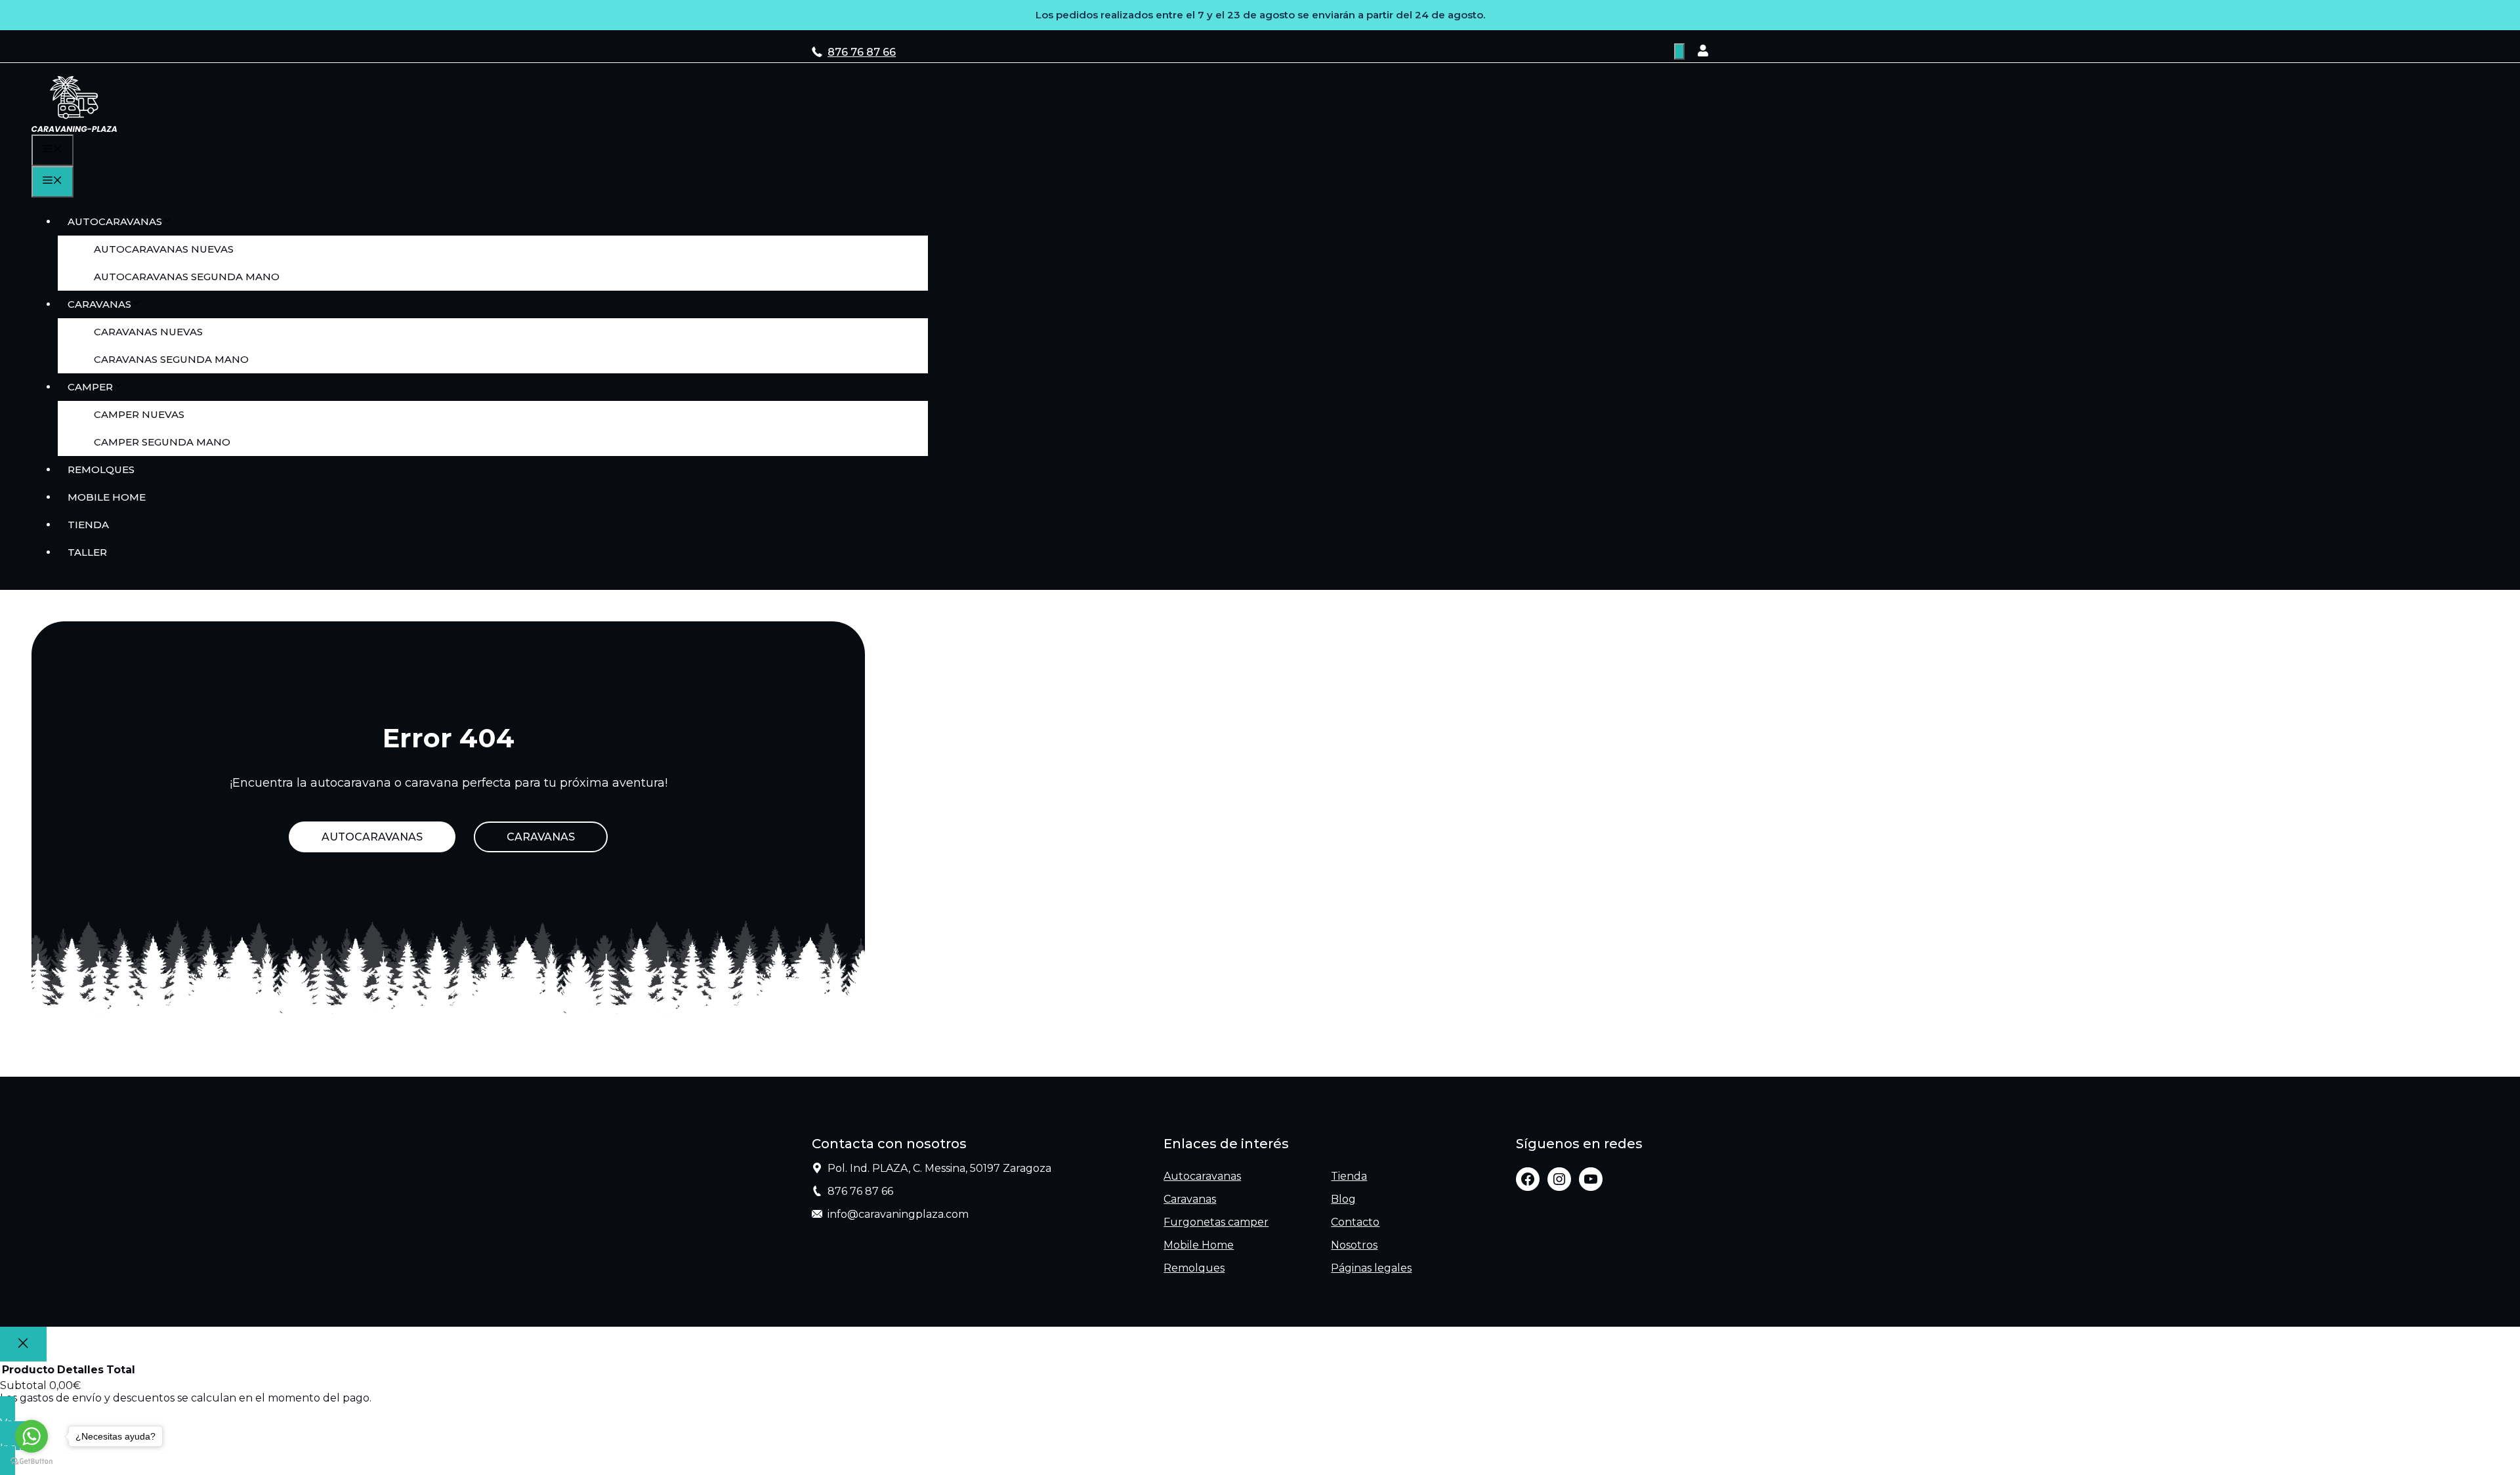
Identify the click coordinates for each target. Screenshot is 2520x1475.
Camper (90, 387)
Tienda (88, 525)
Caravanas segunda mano (171, 359)
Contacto (1355, 1222)
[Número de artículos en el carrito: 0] (1679, 52)
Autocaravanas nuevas (164, 249)
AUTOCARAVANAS (372, 837)
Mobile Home (107, 497)
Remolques (101, 469)
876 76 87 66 (862, 52)
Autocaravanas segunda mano (187, 277)
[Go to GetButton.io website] (31, 1462)
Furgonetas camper (1216, 1222)
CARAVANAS (541, 837)
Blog (1343, 1199)
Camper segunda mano (162, 442)
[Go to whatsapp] (31, 1436)
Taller (87, 552)
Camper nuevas (139, 414)
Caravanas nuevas (148, 332)
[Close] (23, 1344)
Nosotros (1354, 1245)
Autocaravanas (115, 221)
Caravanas (99, 304)
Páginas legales (1371, 1268)
